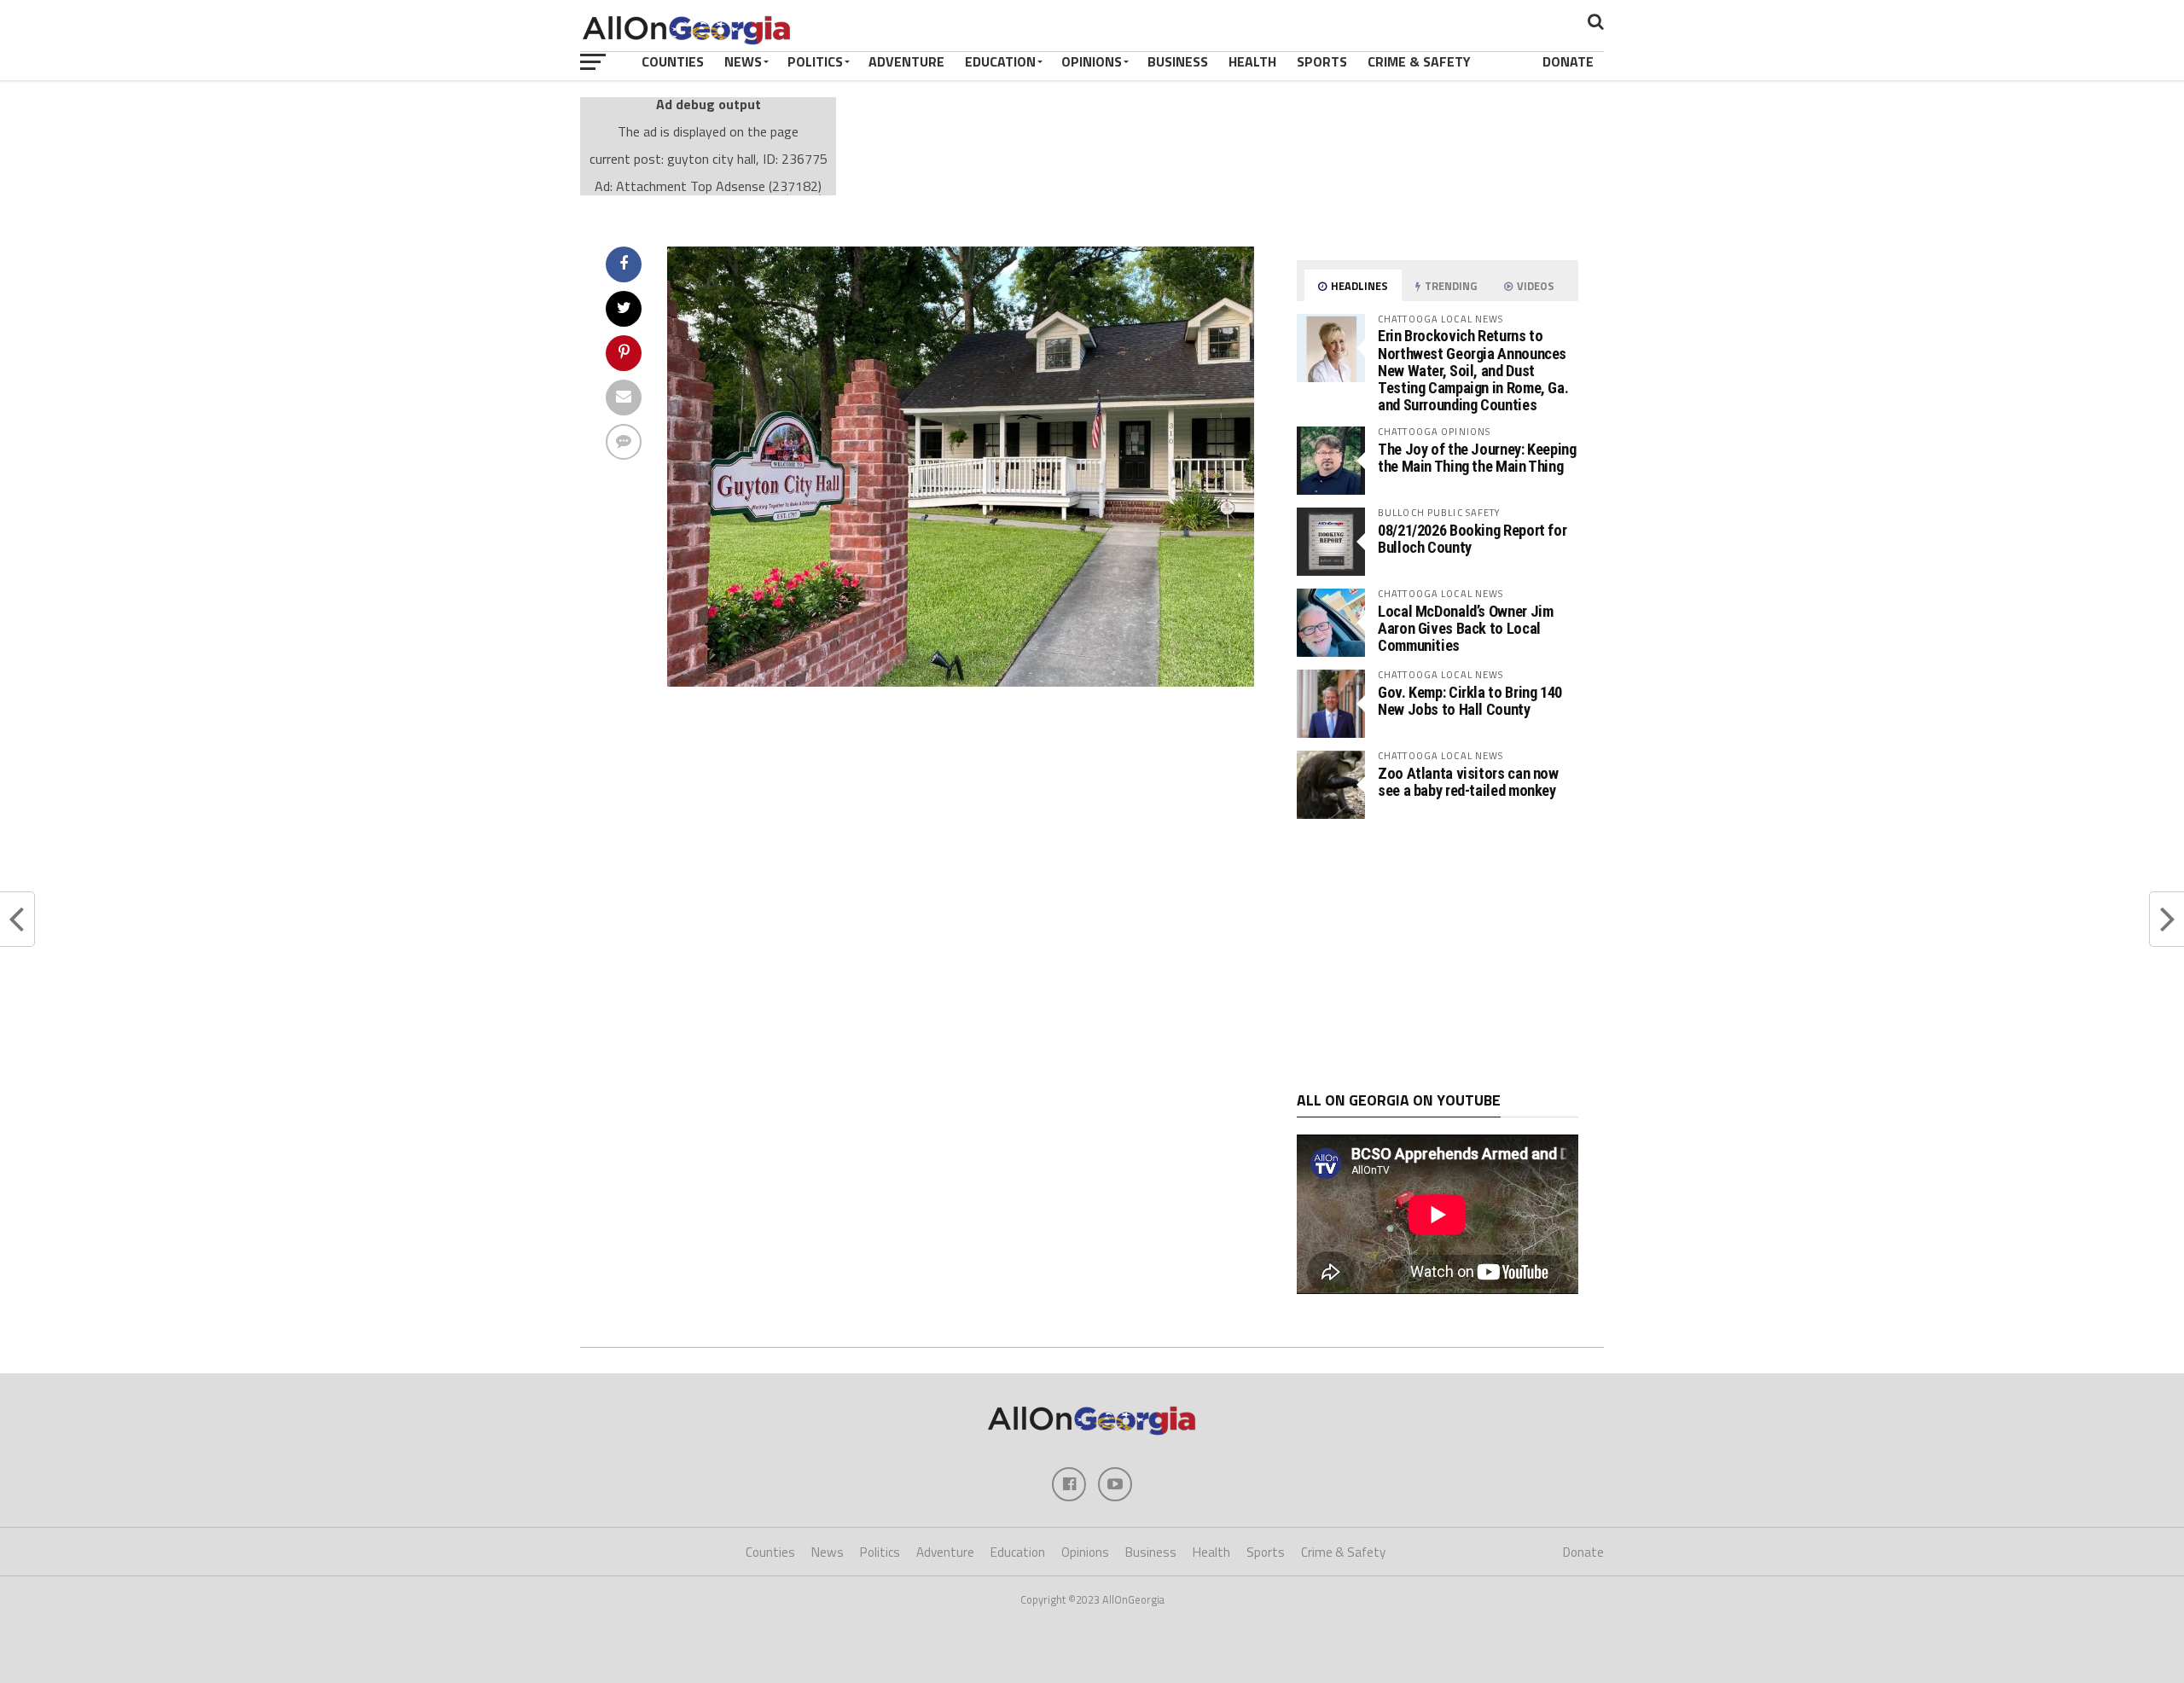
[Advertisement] (1438, 955)
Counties (673, 61)
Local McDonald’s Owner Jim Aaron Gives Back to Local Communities (1465, 628)
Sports (1322, 61)
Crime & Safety (1419, 61)
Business (1178, 61)
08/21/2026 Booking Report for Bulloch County (1472, 539)
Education (1000, 61)
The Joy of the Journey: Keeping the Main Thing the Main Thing (1477, 458)
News (743, 61)
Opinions (1092, 61)
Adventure (906, 61)
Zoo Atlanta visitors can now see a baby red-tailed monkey (1468, 782)
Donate (1568, 61)
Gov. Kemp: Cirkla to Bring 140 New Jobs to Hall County (1470, 701)
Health (1252, 61)
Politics (815, 61)
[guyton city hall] (961, 682)
